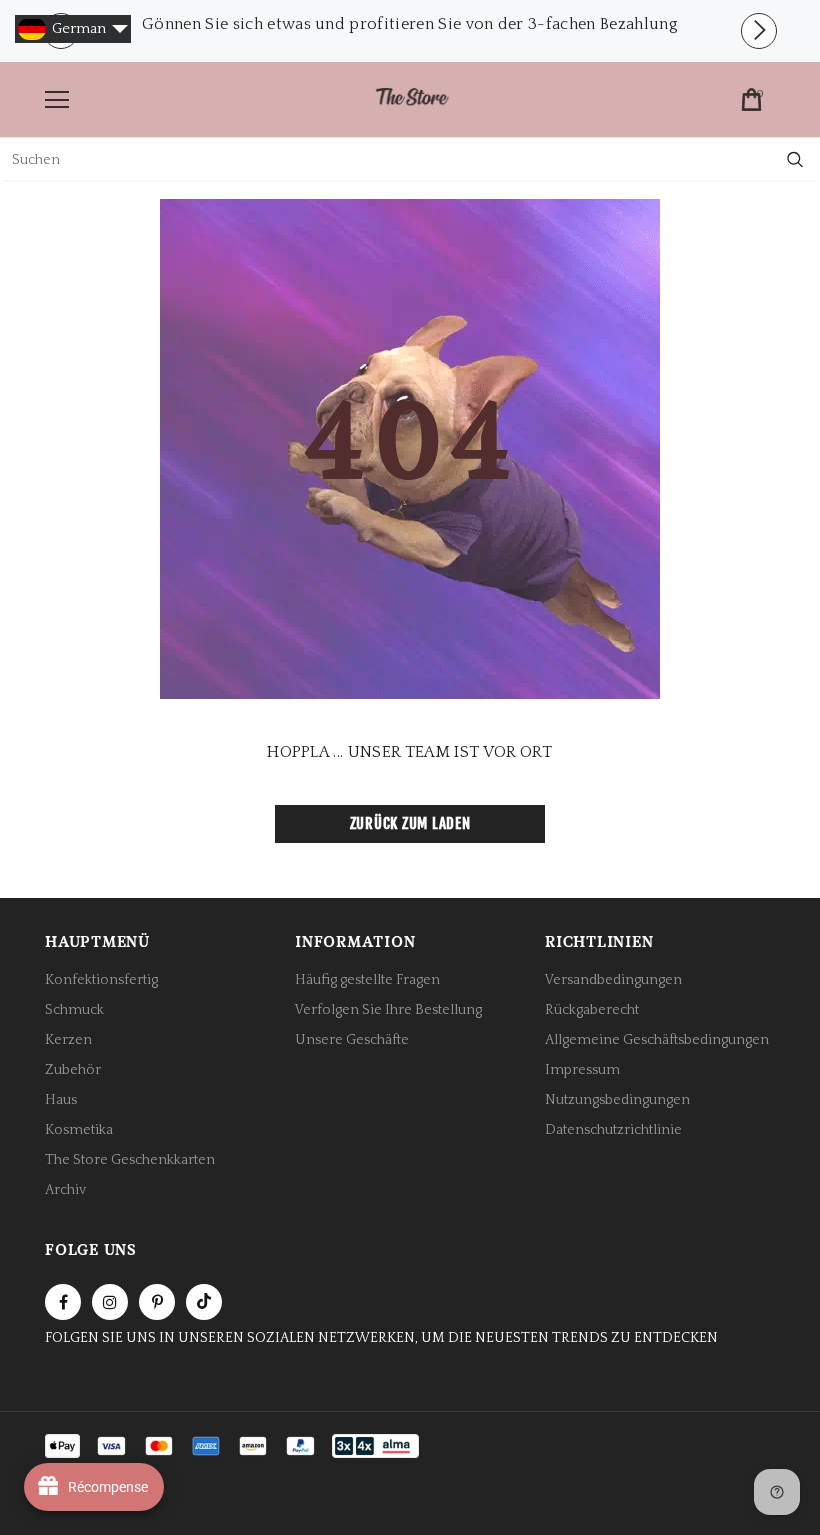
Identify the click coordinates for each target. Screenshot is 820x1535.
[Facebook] (63, 1302)
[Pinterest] (157, 1302)
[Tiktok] (204, 1302)
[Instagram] (110, 1302)
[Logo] (412, 98)
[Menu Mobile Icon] (57, 100)
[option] (410, 24)
